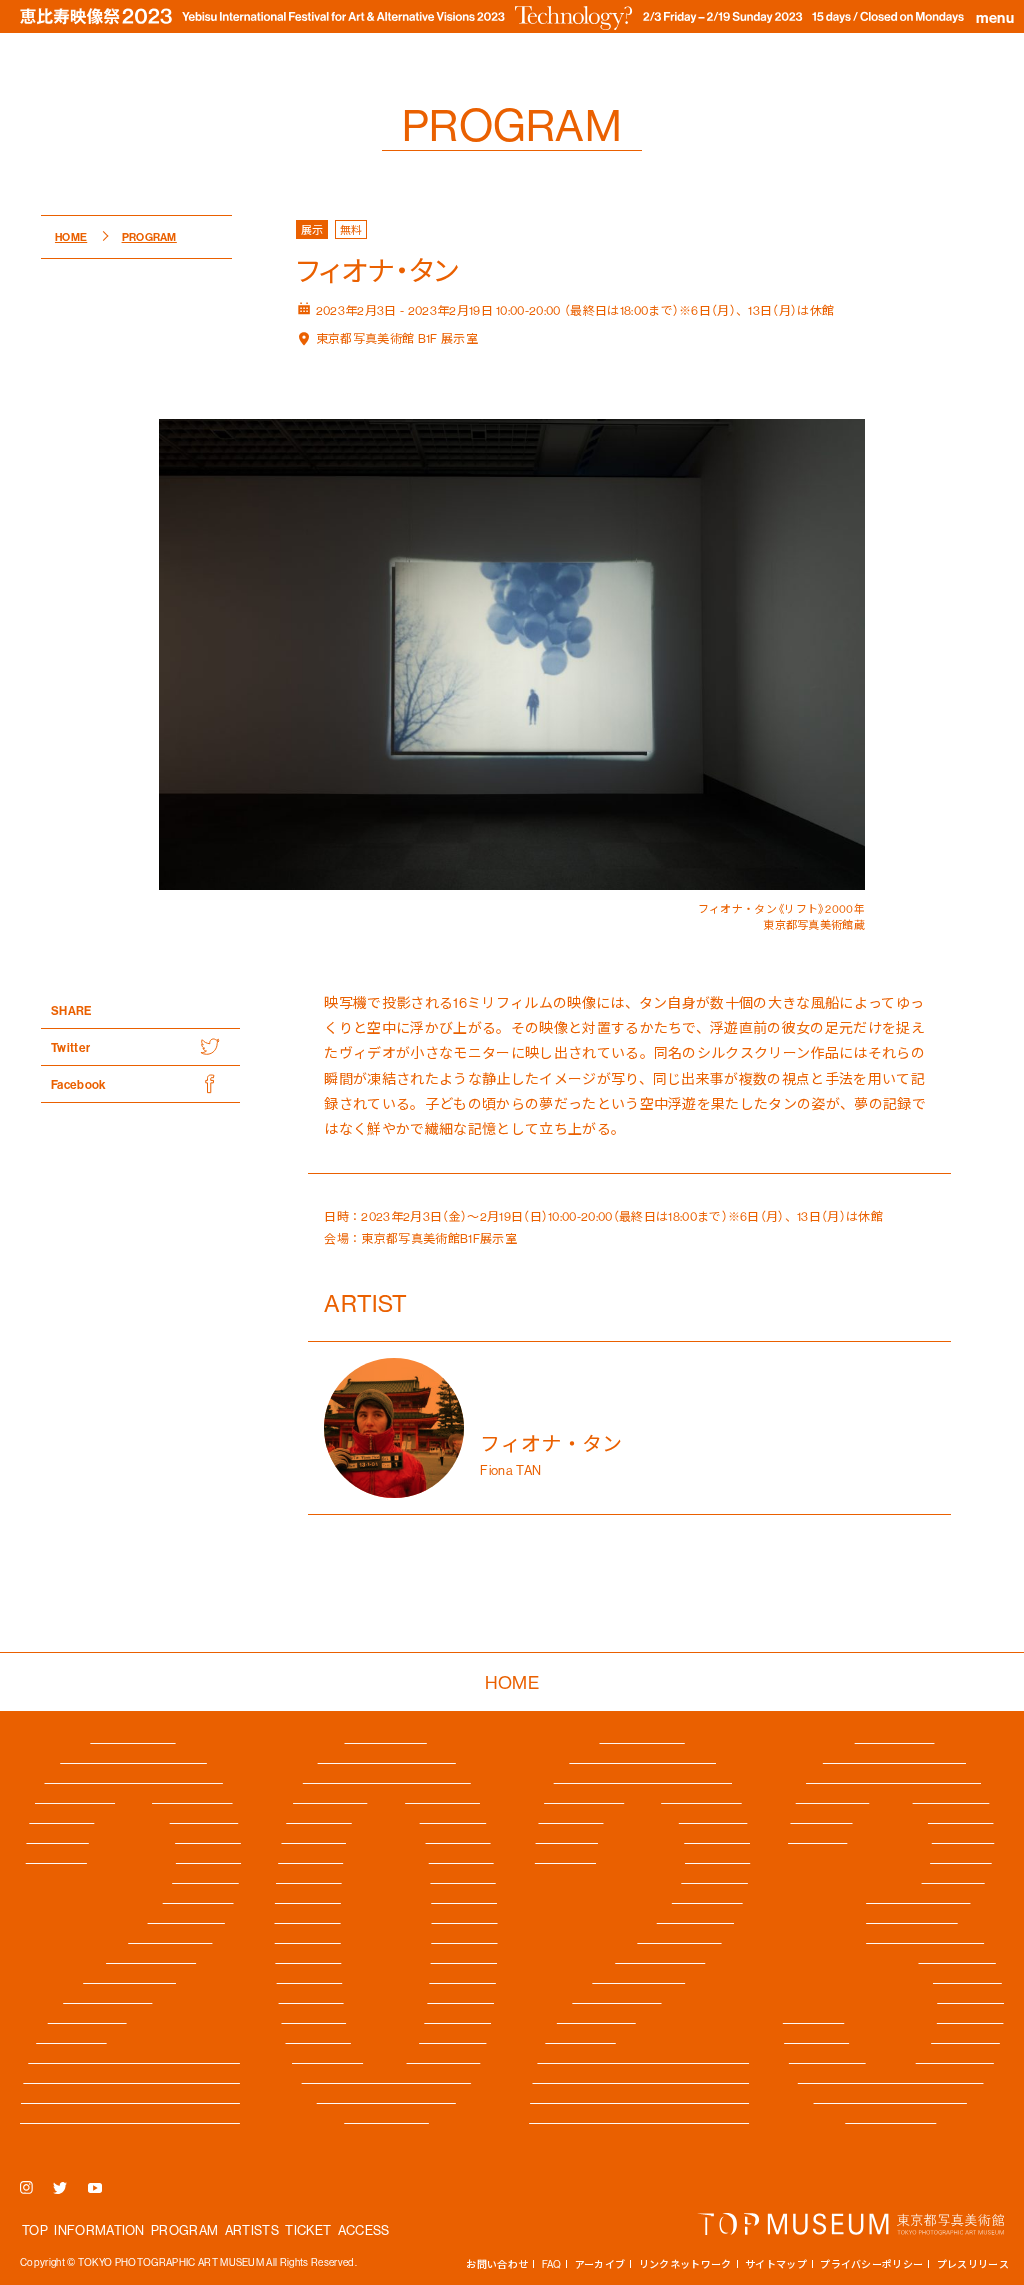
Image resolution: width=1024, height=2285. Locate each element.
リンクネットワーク (685, 2264)
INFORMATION (99, 2229)
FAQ (552, 2264)
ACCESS (364, 2229)
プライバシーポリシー (871, 2264)
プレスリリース (973, 2264)
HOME (512, 1681)
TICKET (308, 2229)
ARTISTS (252, 2229)
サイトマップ (776, 2264)
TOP (35, 2229)
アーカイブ (600, 2264)
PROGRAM (184, 2229)
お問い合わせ (497, 2264)
